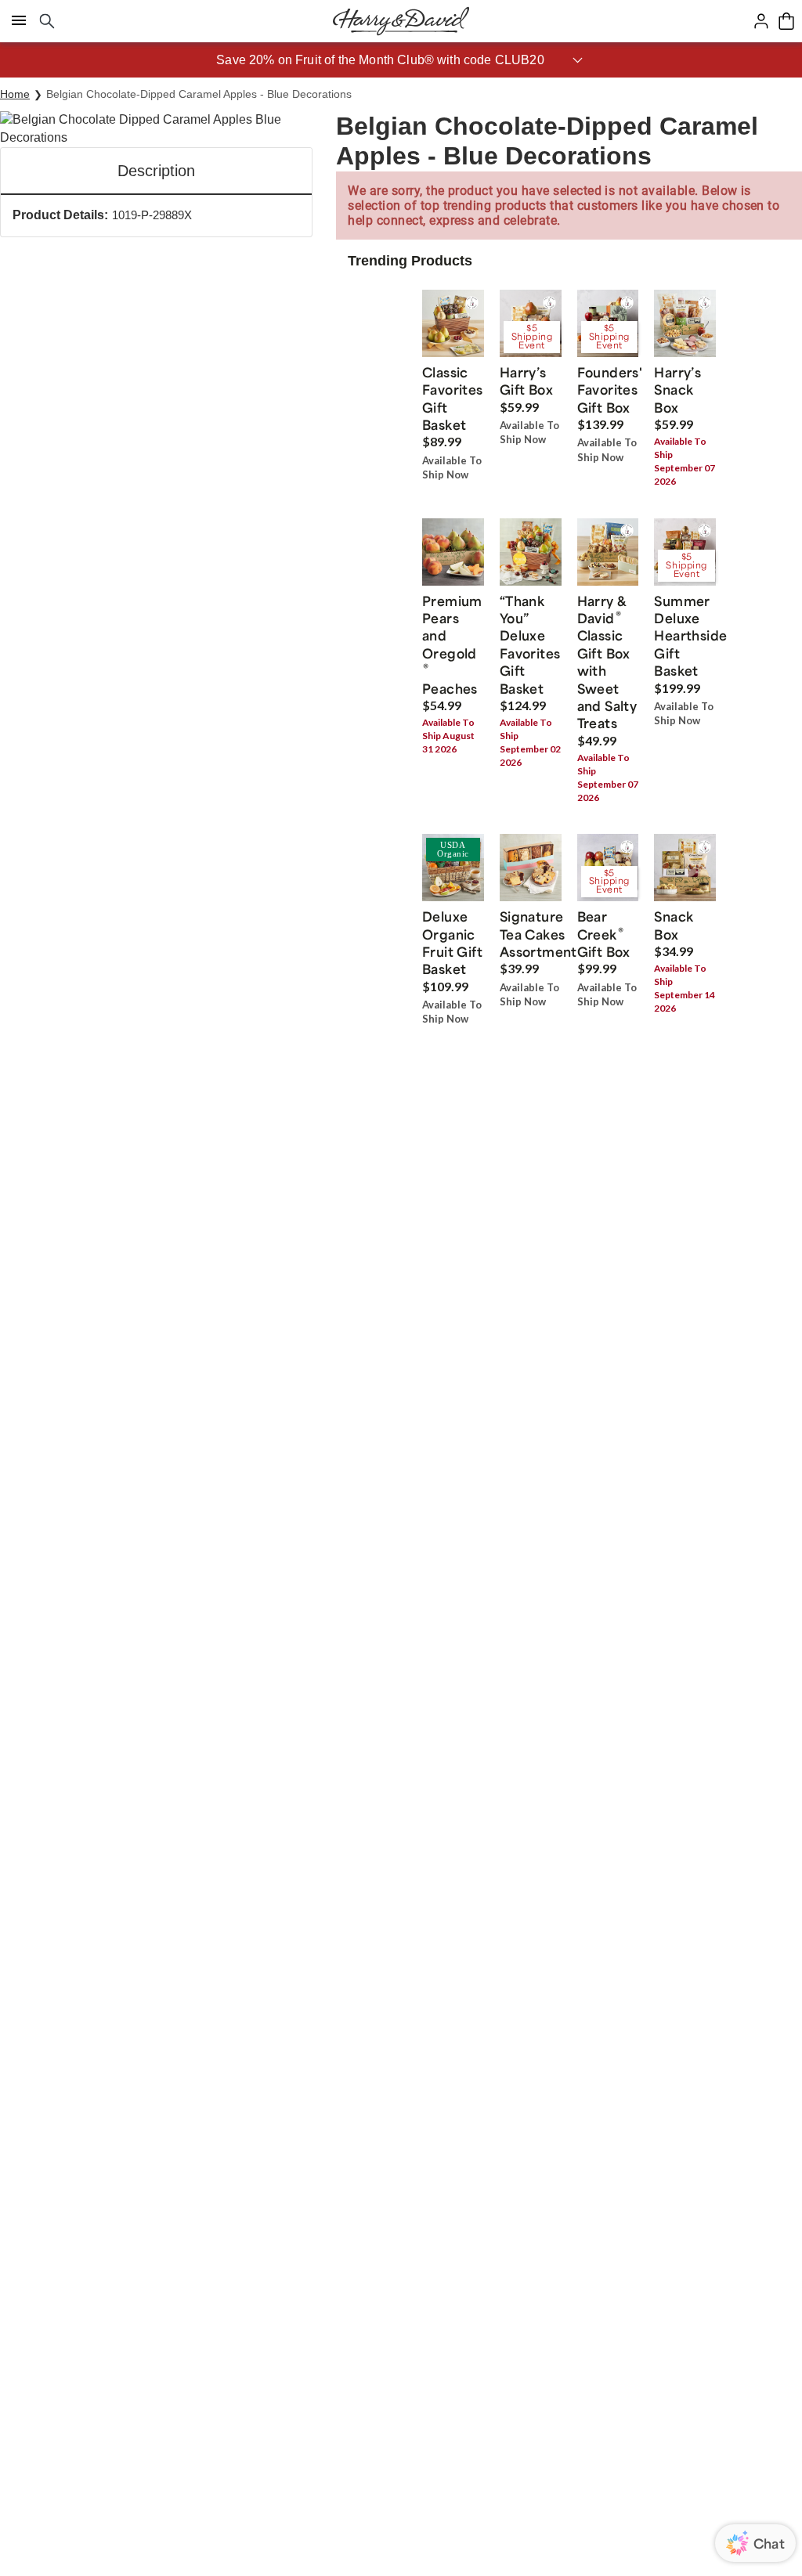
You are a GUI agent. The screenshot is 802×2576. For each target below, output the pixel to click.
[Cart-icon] (786, 21)
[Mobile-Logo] (401, 21)
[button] (401, 60)
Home (15, 94)
